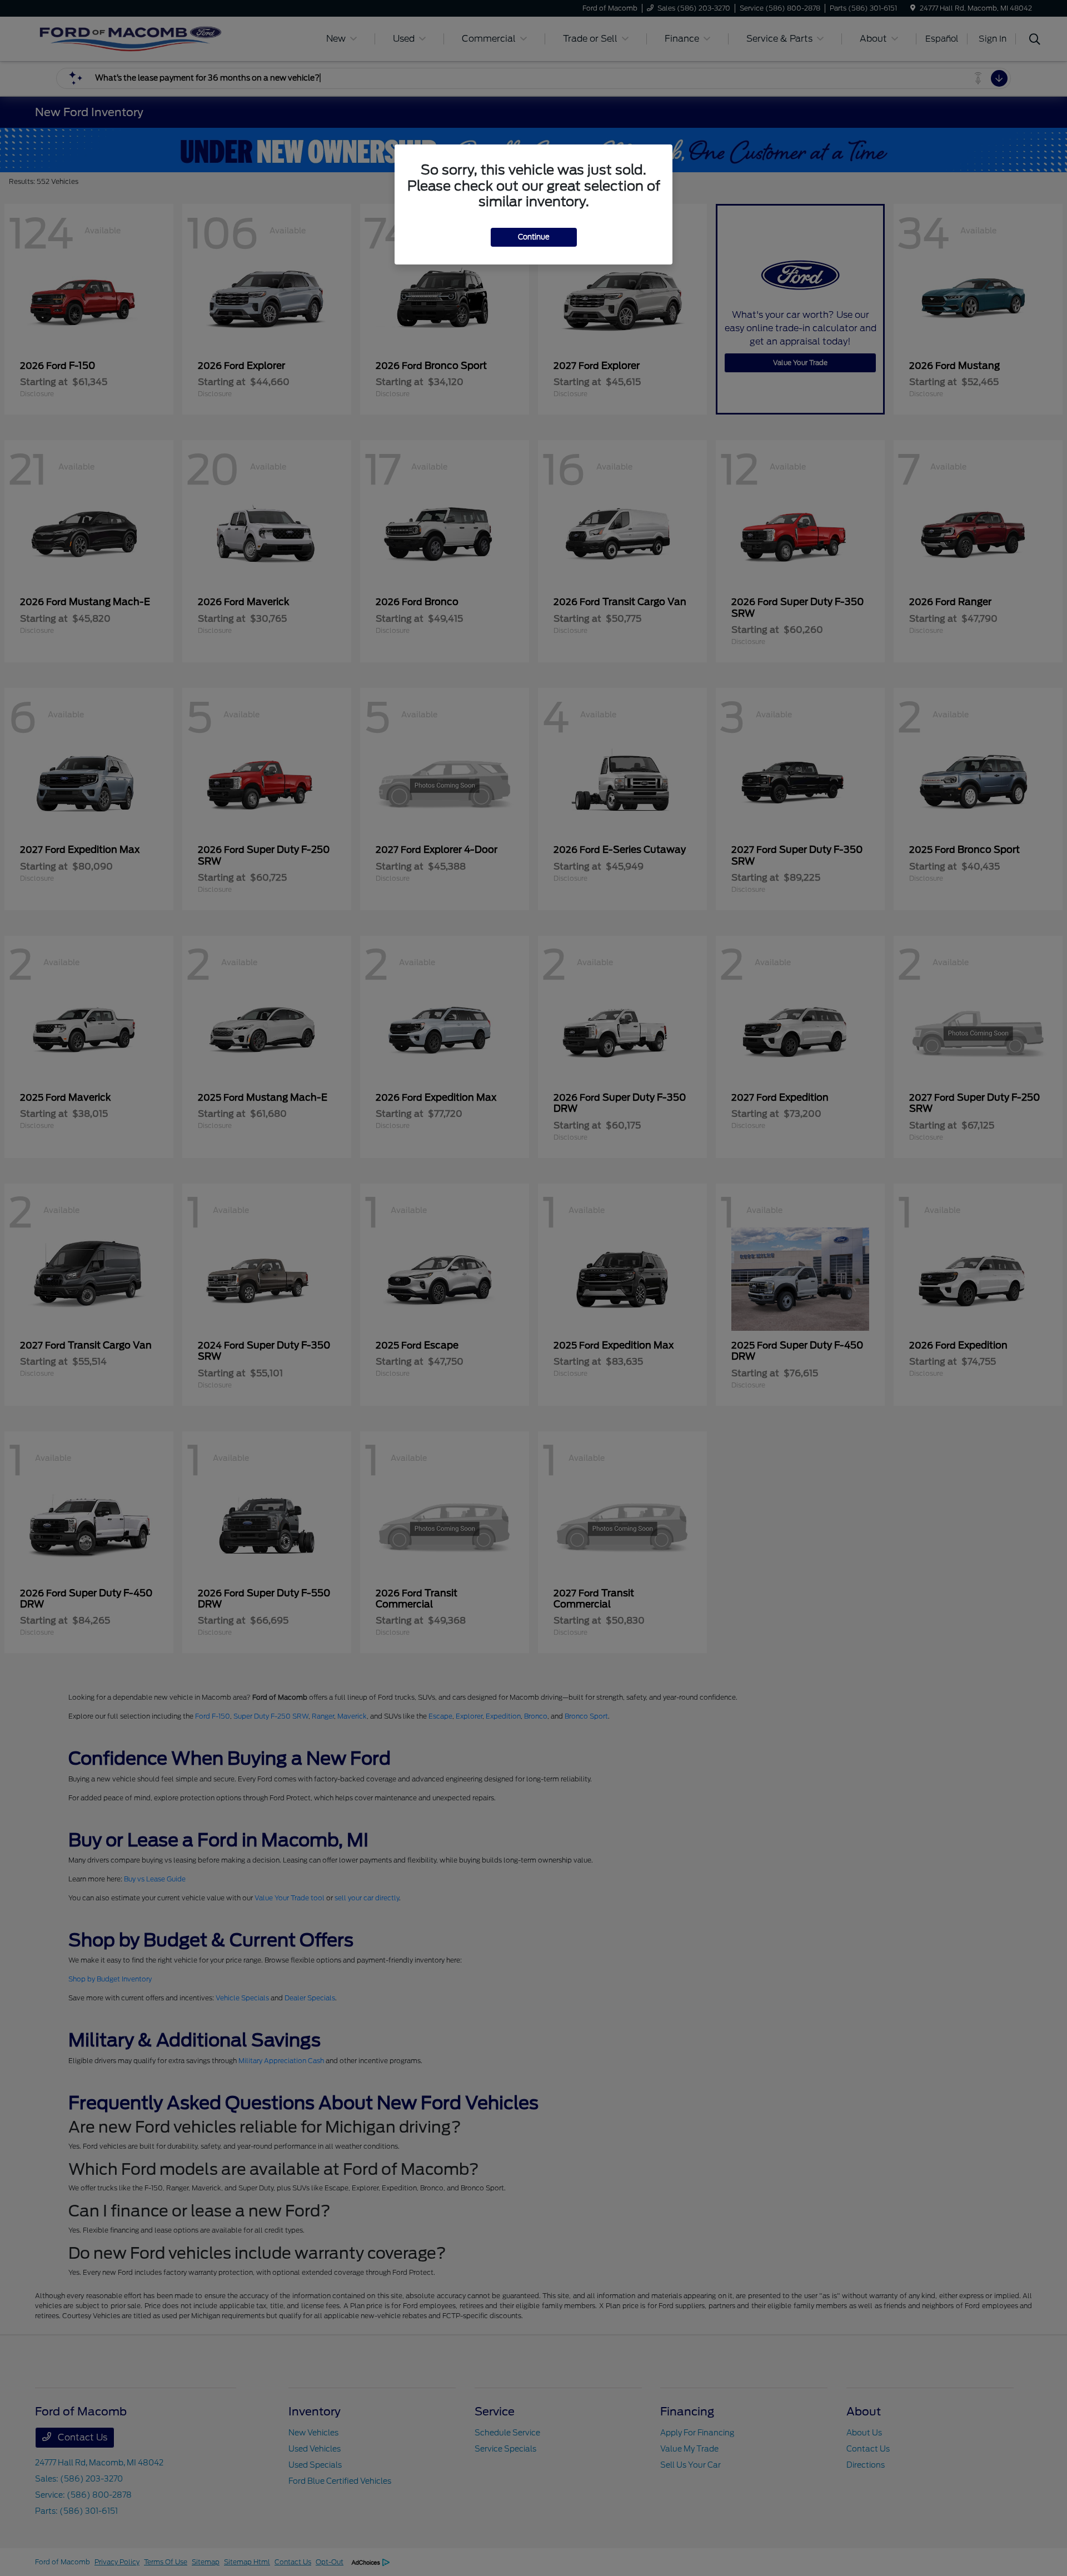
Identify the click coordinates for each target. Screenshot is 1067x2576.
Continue (534, 237)
